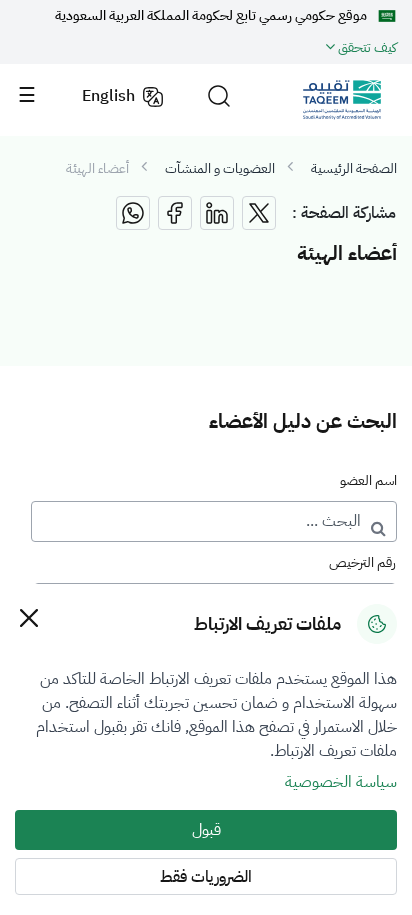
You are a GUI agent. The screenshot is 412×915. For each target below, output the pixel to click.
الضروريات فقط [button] (206, 877)
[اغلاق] (28, 617)
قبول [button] (206, 830)
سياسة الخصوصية (341, 782)
